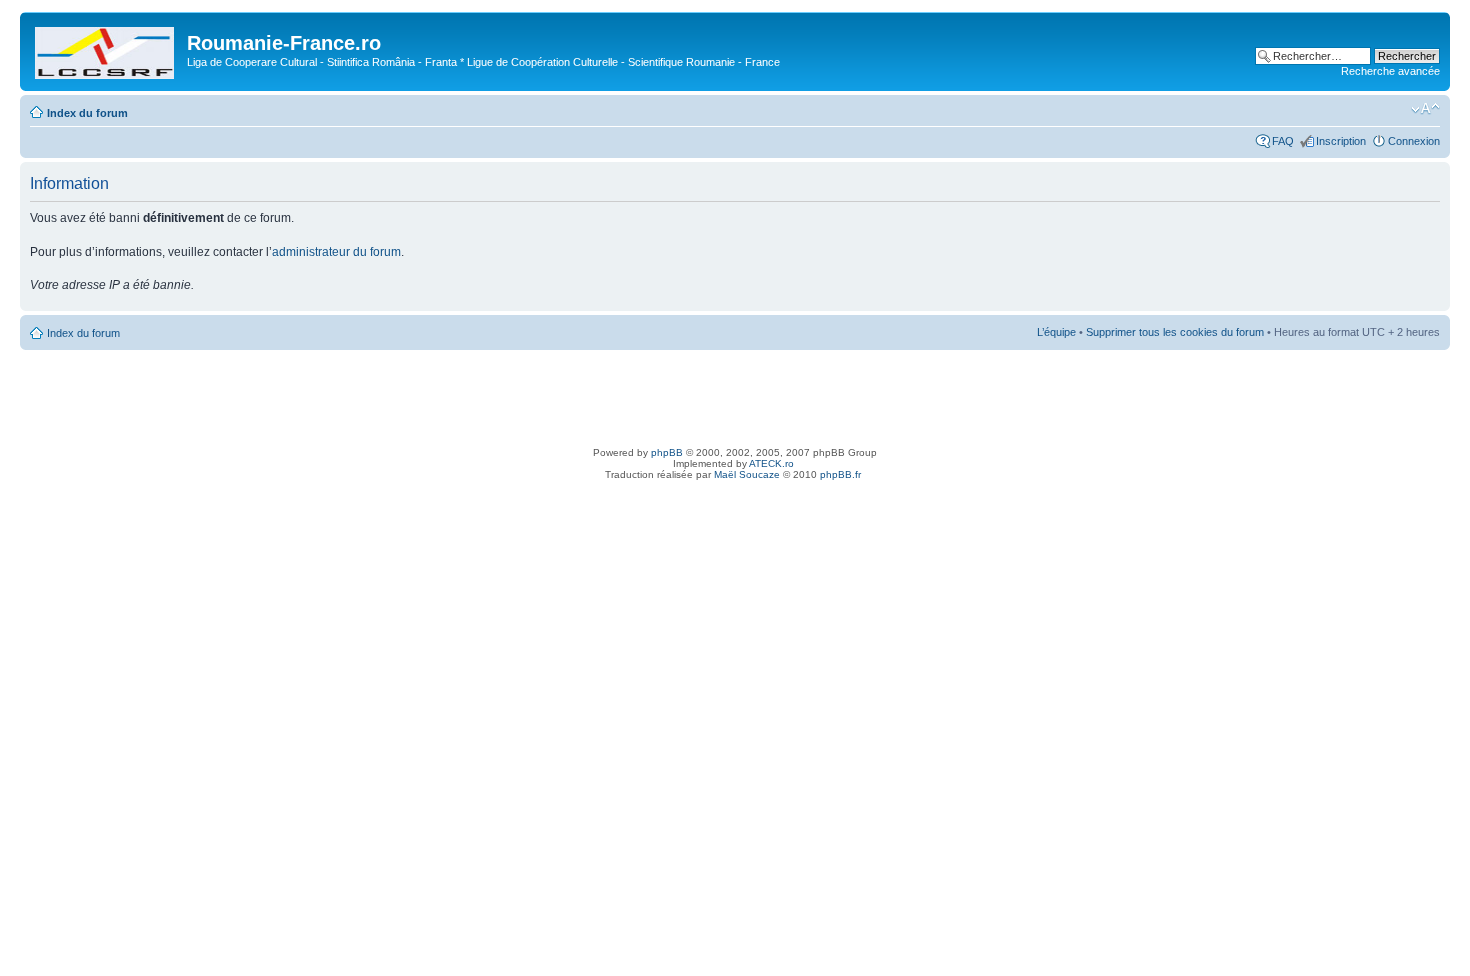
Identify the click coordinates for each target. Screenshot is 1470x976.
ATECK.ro (771, 463)
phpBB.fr (840, 474)
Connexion (1414, 141)
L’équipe (1056, 332)
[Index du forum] (106, 49)
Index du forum (87, 113)
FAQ (1283, 141)
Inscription (1341, 141)
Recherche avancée (1390, 71)
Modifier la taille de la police (1425, 109)
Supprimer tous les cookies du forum (1175, 332)
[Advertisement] (735, 395)
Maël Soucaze (747, 474)
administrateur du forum (336, 252)
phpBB (667, 452)
